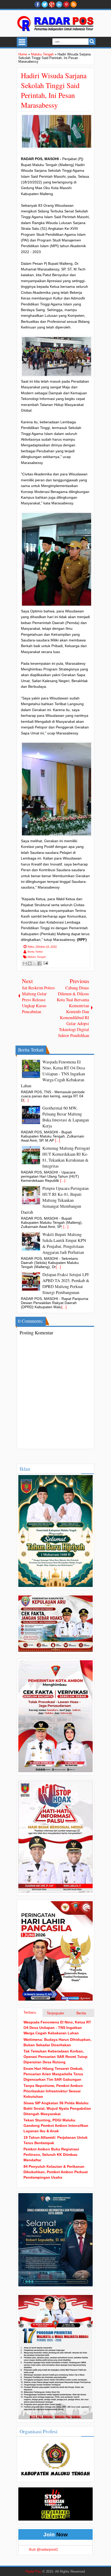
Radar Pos (33, 2572)
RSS (74, 4)
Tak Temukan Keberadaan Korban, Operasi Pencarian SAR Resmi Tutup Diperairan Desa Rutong (55, 2057)
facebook (37, 4)
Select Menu (22, 42)
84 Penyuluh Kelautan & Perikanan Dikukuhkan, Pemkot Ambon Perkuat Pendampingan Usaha (56, 2172)
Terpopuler (55, 2013)
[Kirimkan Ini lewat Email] (25, 963)
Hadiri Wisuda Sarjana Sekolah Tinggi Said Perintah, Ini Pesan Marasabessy (54, 90)
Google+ (52, 4)
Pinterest (66, 4)
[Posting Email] (45, 963)
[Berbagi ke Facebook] (39, 963)
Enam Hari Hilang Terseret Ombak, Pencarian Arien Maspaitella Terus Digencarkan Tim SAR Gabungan (53, 2074)
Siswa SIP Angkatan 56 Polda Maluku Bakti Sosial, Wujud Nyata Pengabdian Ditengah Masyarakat (57, 2108)
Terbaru (30, 2012)
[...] (26, 1100)
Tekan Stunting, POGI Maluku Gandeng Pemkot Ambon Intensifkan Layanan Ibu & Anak (56, 2126)
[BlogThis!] (30, 963)
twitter (45, 4)
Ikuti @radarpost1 (43, 2549)
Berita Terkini (35, 952)
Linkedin (59, 4)
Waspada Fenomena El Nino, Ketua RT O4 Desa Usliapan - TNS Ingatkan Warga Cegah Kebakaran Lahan (57, 2028)
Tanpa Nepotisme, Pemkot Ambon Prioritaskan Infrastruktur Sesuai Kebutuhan (53, 2091)
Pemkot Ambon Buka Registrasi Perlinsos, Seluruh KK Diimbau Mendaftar (51, 2155)
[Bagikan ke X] (35, 963)
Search (92, 42)
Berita (81, 2013)
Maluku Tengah (37, 957)
